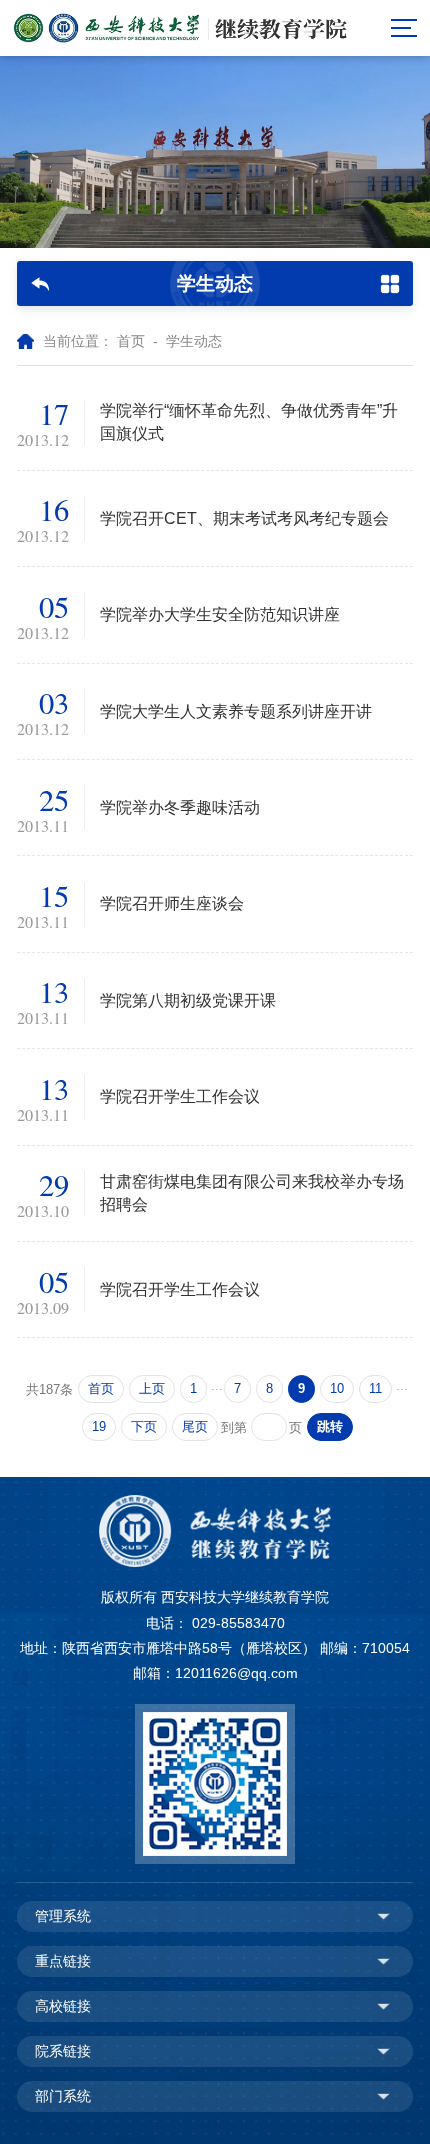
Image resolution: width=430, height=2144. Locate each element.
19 (99, 1427)
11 (375, 1389)
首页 (131, 341)
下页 (144, 1427)
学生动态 (194, 341)
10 (337, 1389)
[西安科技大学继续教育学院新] (180, 28)
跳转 (330, 1427)
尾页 (195, 1427)
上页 (152, 1389)
